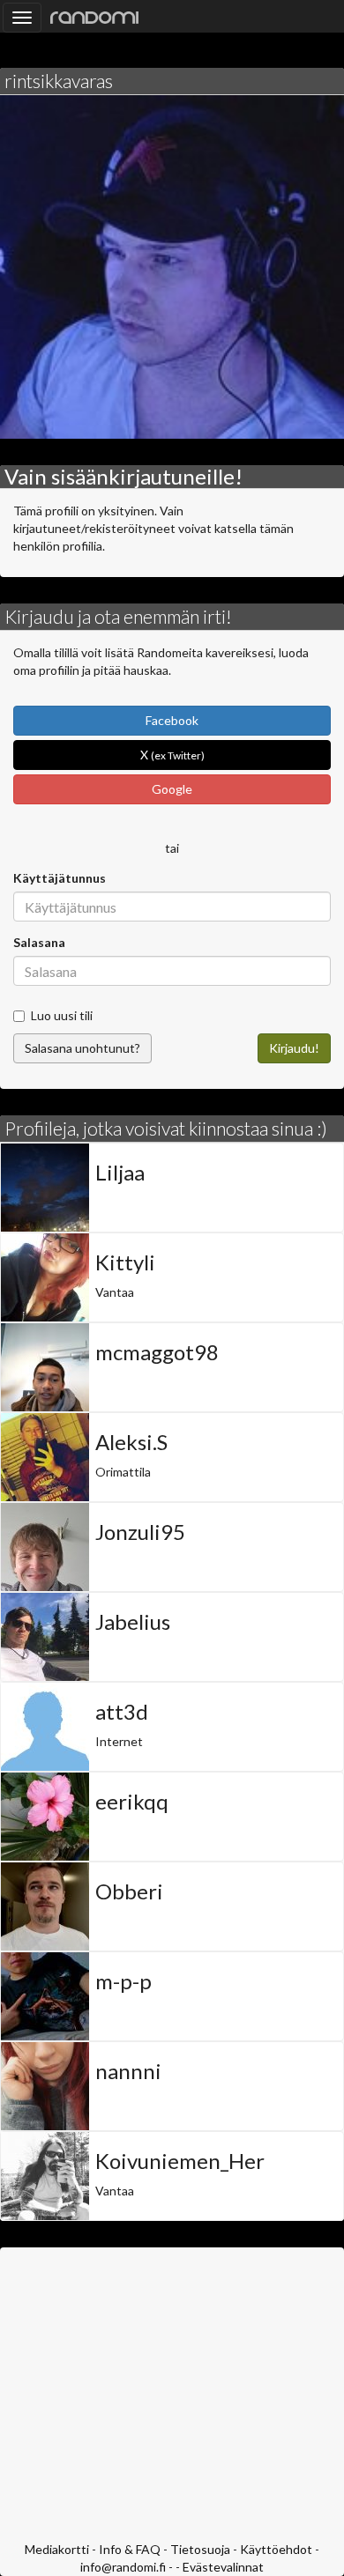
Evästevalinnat (223, 2567)
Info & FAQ (130, 2549)
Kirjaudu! (294, 1048)
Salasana (39, 942)
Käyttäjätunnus (60, 878)
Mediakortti (57, 2549)
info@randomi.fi (123, 2567)
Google (172, 789)
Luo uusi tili (62, 1015)
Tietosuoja (200, 2549)
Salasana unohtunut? (82, 1048)
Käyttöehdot (276, 2549)
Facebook (172, 720)
